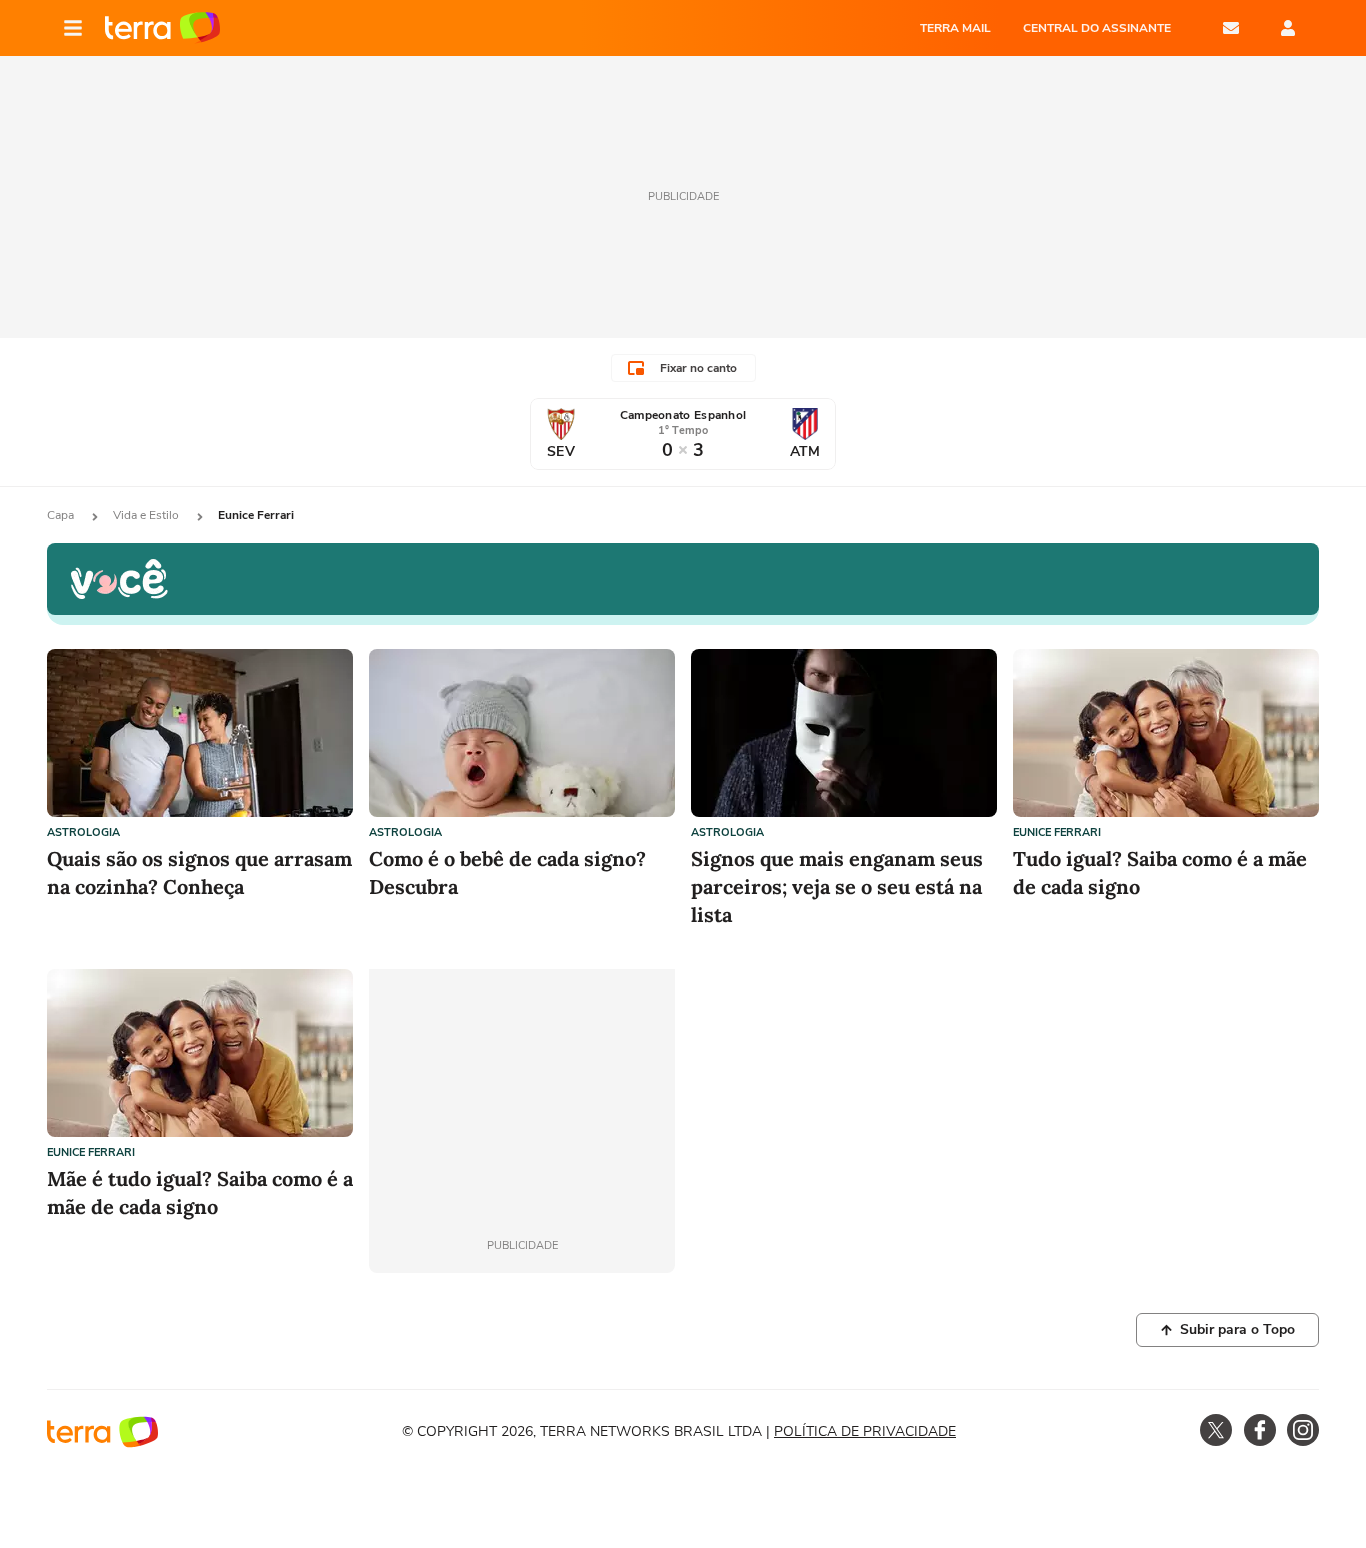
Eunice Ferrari (1057, 832)
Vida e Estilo (147, 515)
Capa (62, 515)
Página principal (162, 28)
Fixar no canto (698, 368)
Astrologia (83, 832)
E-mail (1231, 28)
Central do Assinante (1097, 28)
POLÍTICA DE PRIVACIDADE (865, 1431)
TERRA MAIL (955, 28)
